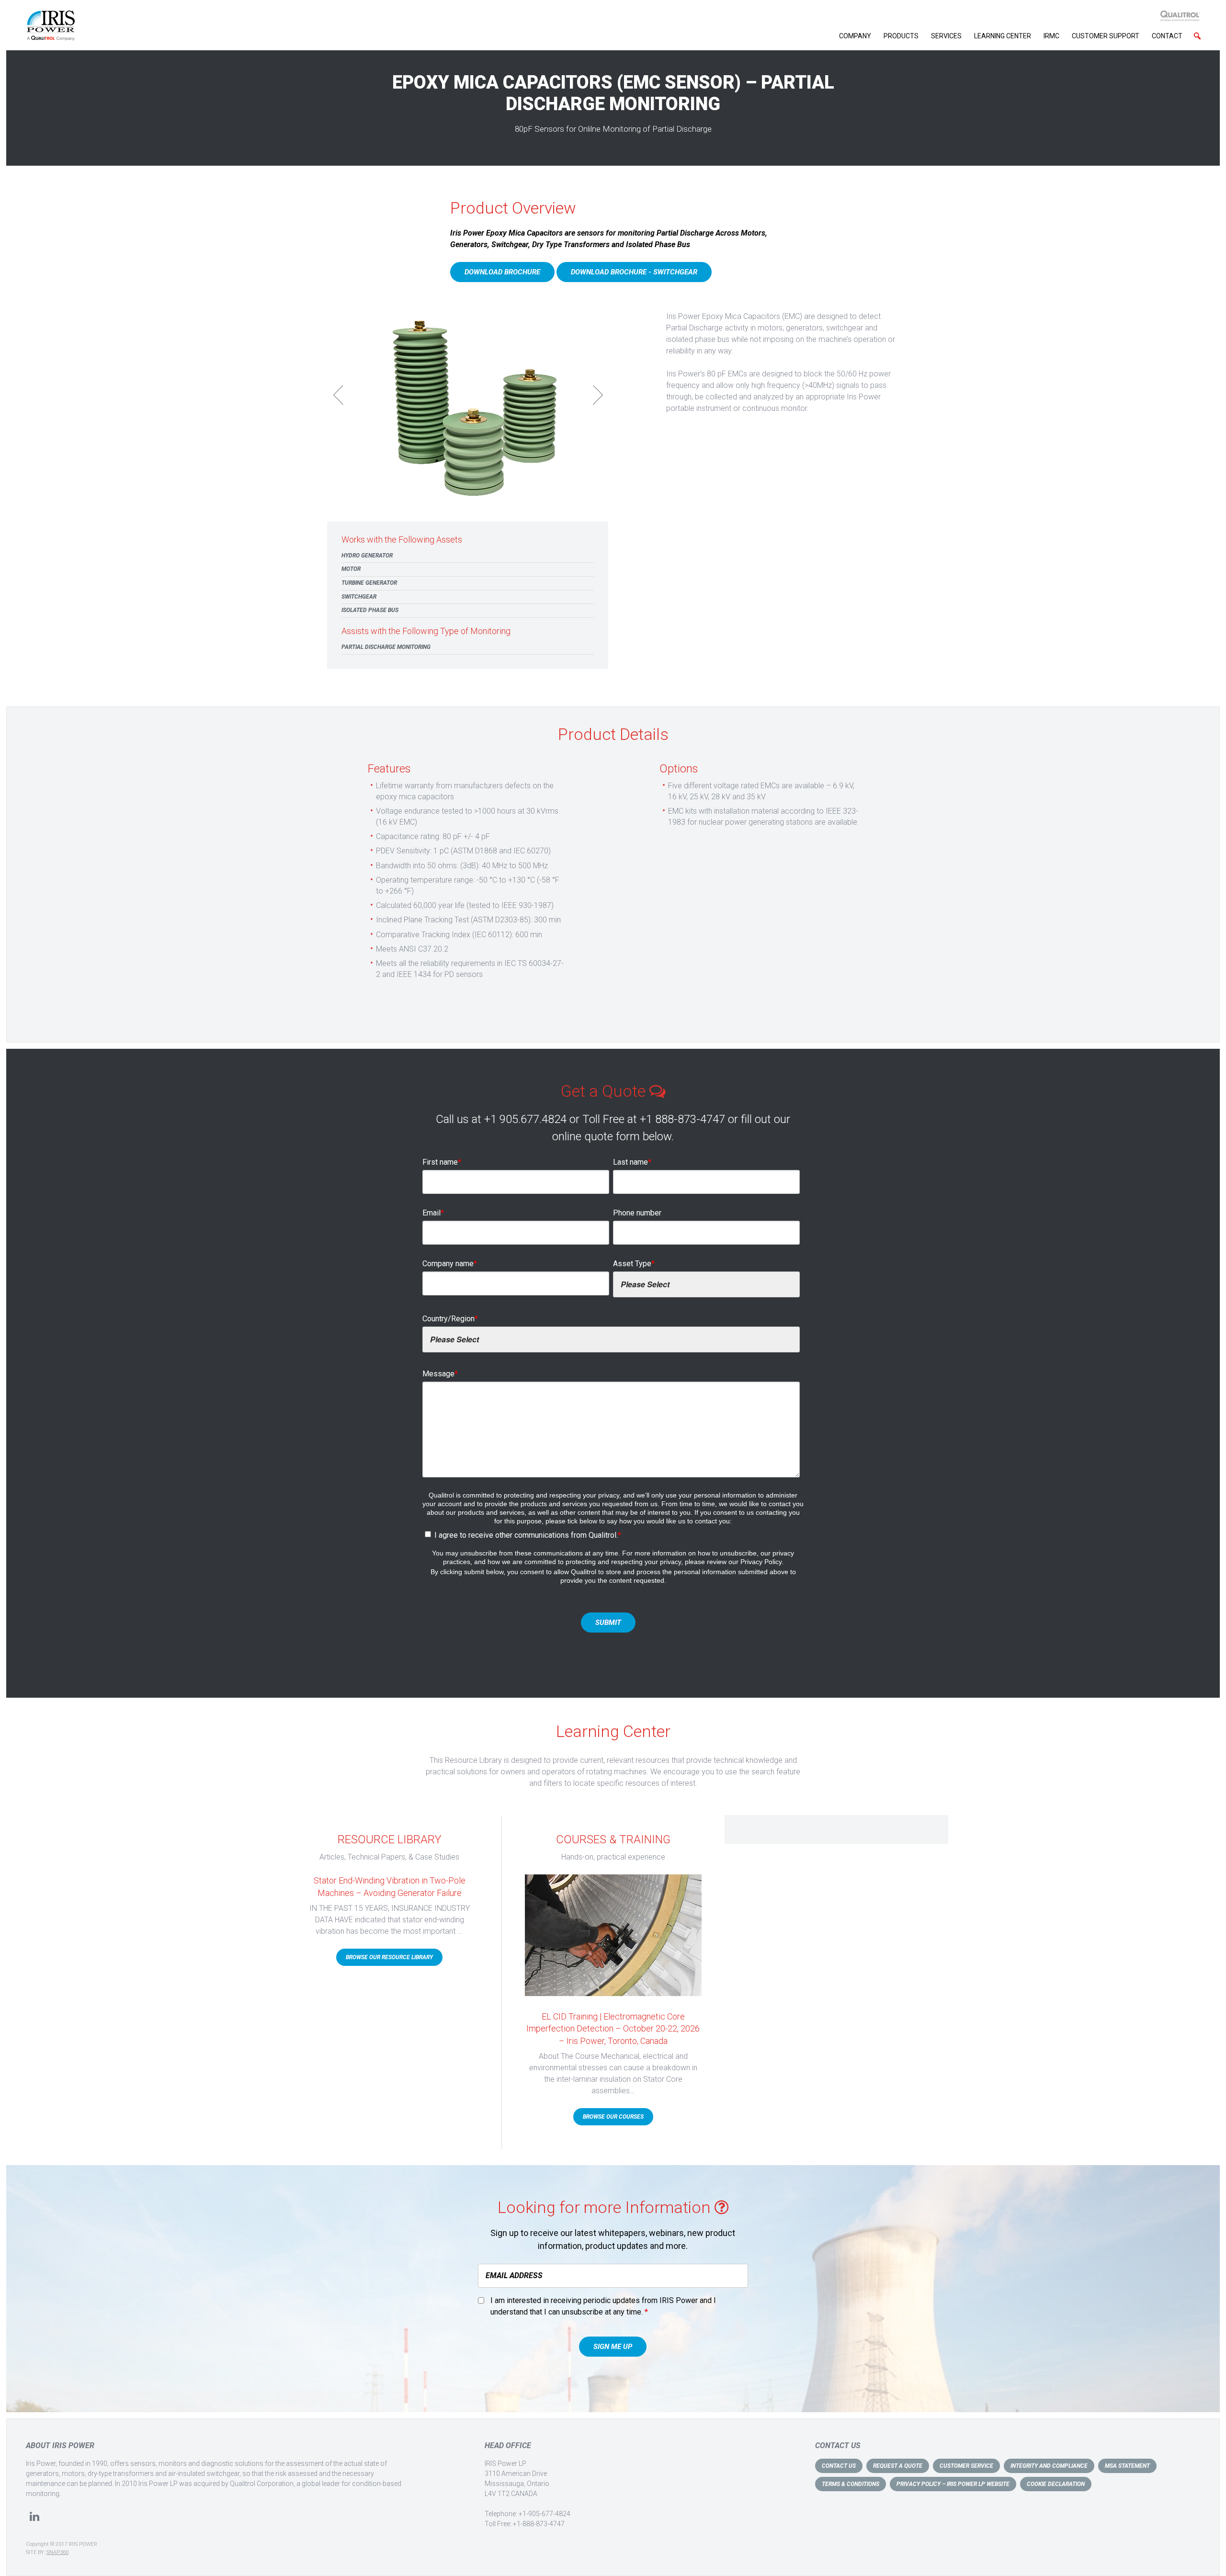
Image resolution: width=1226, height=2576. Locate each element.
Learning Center (1003, 36)
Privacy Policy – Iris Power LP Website (953, 2484)
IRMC (1051, 36)
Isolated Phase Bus (370, 610)
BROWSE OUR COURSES (613, 2117)
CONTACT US (839, 2466)
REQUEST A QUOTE (898, 2466)
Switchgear (359, 597)
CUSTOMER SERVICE (966, 2466)
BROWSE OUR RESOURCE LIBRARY (389, 1957)
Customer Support (1106, 36)
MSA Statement (1127, 2466)
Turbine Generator (369, 583)
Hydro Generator (367, 556)
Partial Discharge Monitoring (386, 647)
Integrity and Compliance (1049, 2466)
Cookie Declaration (1056, 2484)
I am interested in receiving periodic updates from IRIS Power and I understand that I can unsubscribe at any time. (603, 2306)
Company (855, 36)
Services (946, 36)
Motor (351, 569)
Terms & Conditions (851, 2484)
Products (901, 36)
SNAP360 (57, 2552)
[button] (1197, 36)
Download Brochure (502, 272)
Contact (1167, 36)
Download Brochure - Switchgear (634, 272)
